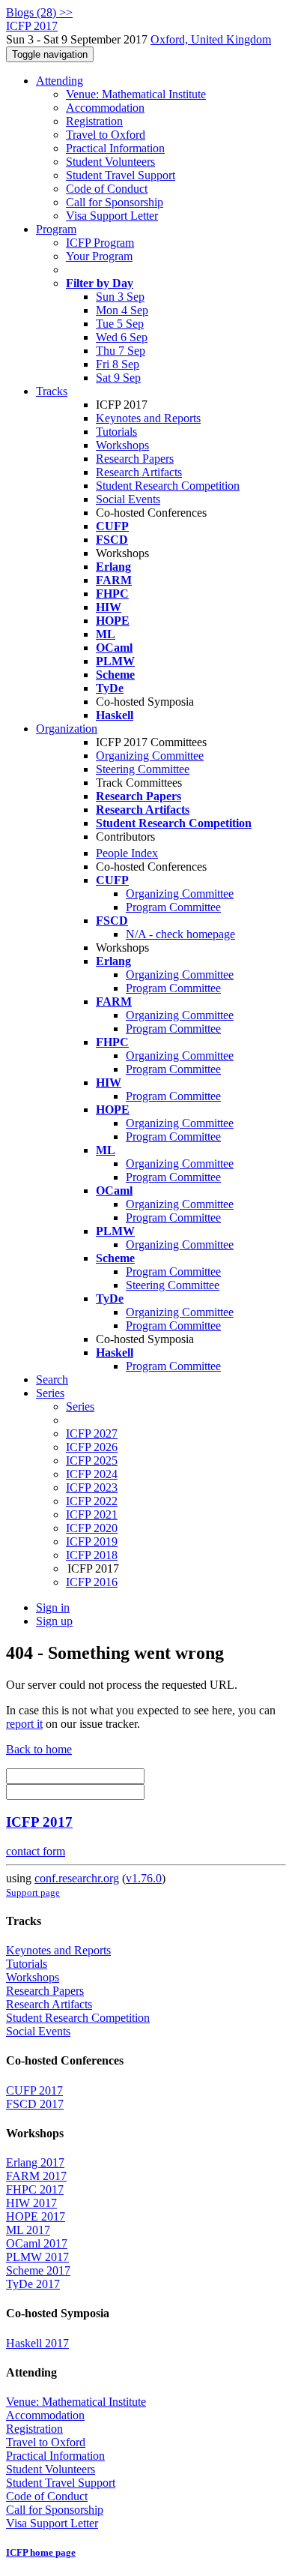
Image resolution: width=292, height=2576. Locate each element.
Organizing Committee (150, 756)
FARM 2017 (36, 2176)
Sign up (54, 1621)
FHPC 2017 (35, 2189)
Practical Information (115, 148)
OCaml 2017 (37, 2243)
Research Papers (135, 459)
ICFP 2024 (92, 1474)
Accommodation (105, 108)
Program (56, 229)
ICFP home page (41, 2552)
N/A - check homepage (180, 934)
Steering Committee (143, 769)
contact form (36, 1851)
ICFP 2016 (92, 1582)
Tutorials (116, 432)
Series (80, 1406)
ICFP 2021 (92, 1514)
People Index (127, 853)
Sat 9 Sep (118, 378)
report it (24, 1724)
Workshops (122, 445)
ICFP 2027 (92, 1433)
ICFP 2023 (92, 1487)
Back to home (39, 1749)
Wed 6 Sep (122, 337)
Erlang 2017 (35, 2162)
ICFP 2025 (92, 1460)
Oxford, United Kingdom (211, 39)
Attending (60, 81)
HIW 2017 (31, 2203)
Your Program (99, 256)
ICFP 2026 (92, 1447)
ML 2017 (28, 2230)
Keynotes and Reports (148, 418)
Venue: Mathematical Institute (136, 94)
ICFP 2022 (92, 1501)
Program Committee (173, 907)
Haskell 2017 (37, 2343)
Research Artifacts (139, 472)
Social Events (128, 499)
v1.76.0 (144, 1878)
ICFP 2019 (92, 1541)
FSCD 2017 (35, 2104)
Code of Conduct (107, 189)
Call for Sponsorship (115, 202)
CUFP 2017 (34, 2090)
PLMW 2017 (37, 2257)
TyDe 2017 (33, 2284)
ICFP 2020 (92, 1528)
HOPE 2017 (36, 2216)
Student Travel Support (121, 175)
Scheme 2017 (38, 2270)
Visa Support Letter (112, 216)
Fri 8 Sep (118, 364)
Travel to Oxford (106, 135)
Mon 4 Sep (122, 310)
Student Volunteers (110, 162)
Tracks (52, 391)
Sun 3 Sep (120, 297)
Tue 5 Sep (120, 324)
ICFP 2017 (39, 1822)
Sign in (53, 1607)
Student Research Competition (168, 486)
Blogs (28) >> (39, 12)
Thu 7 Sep (121, 351)
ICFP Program (100, 243)
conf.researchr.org (77, 1878)
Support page (33, 1892)
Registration (94, 121)
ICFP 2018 (92, 1555)
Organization (67, 729)
